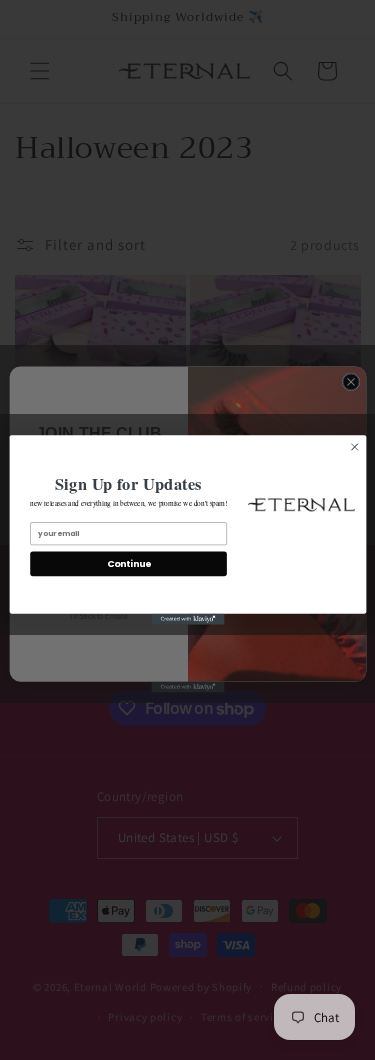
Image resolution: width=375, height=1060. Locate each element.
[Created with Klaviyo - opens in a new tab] (187, 619)
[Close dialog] (354, 447)
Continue (127, 564)
